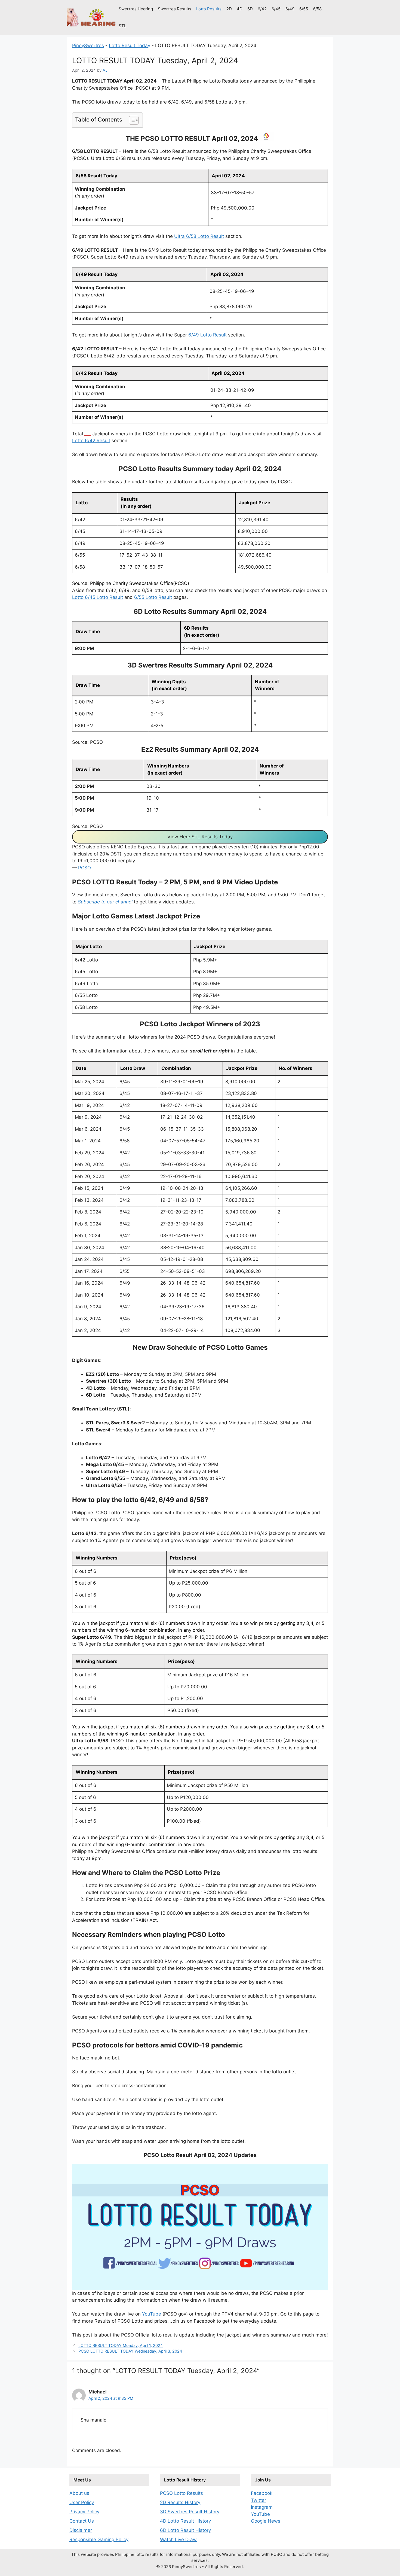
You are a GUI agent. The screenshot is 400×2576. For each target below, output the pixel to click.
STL (122, 26)
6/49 (290, 9)
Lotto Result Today (130, 45)
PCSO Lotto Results (181, 2493)
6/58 (317, 9)
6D (250, 9)
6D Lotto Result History (185, 2530)
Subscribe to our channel (105, 902)
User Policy (82, 2502)
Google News (266, 2521)
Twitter (259, 2500)
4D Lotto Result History (185, 2521)
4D (240, 9)
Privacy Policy (84, 2512)
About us (79, 2493)
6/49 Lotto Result (207, 335)
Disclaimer (81, 2530)
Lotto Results (209, 9)
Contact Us (82, 2521)
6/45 (276, 9)
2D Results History (180, 2502)
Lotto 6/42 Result (91, 441)
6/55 (304, 9)
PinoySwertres (88, 45)
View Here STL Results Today (200, 837)
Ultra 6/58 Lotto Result (199, 236)
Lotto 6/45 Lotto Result (98, 597)
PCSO (84, 868)
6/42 (262, 9)
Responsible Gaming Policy (99, 2539)
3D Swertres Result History (190, 2512)
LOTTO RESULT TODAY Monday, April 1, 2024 (121, 2345)
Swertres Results (175, 9)
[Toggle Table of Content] (131, 120)
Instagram (262, 2507)
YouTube (152, 2314)
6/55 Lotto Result (153, 597)
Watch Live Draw (178, 2539)
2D (229, 9)
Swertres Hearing (136, 9)
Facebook (262, 2493)
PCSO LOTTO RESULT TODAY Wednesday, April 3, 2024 (130, 2351)
